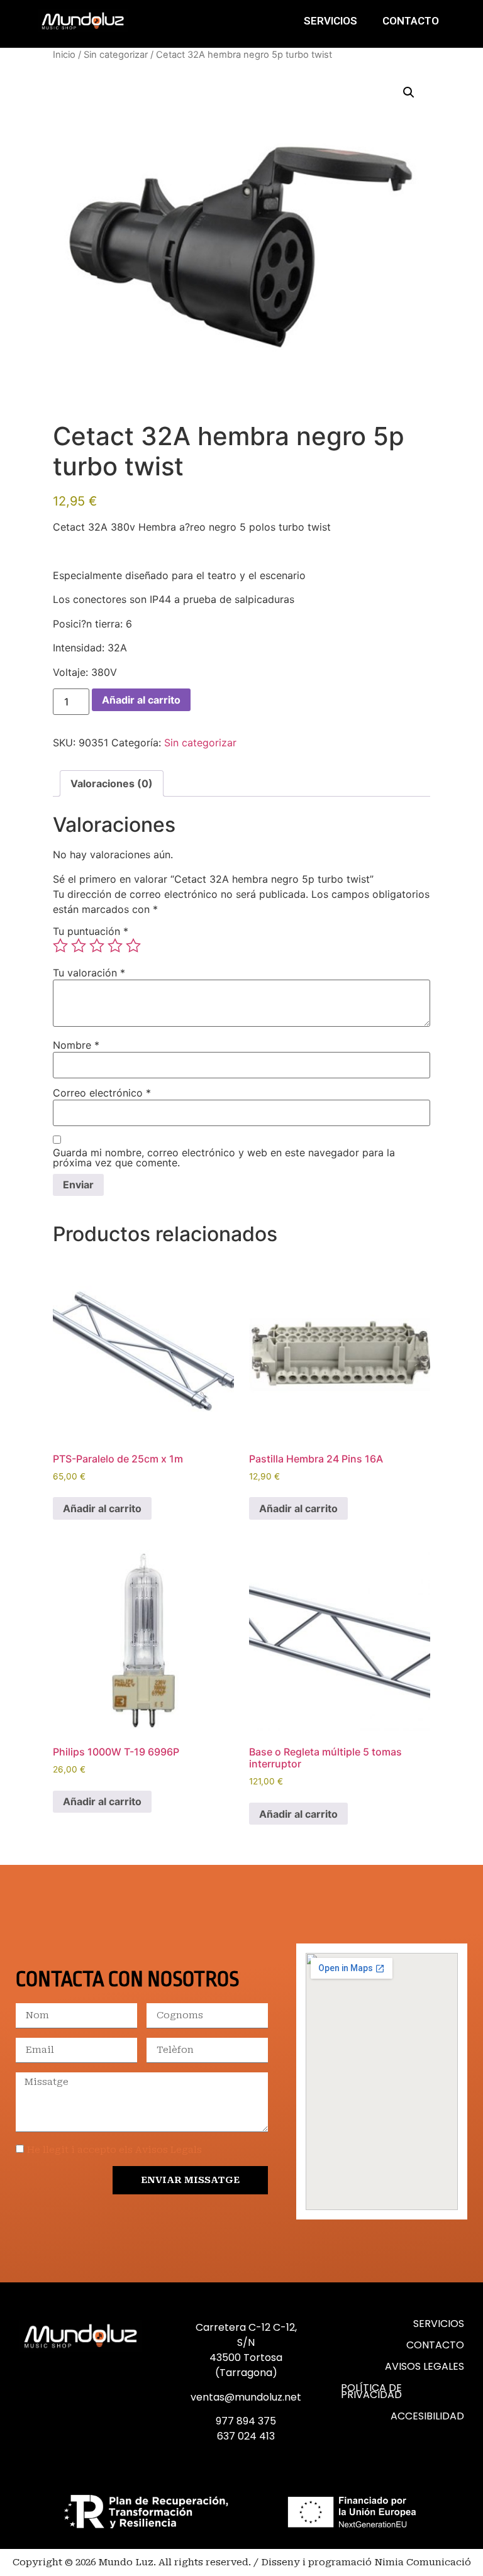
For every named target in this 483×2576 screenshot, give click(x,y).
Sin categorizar (116, 55)
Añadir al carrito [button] (102, 1508)
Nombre (76, 1045)
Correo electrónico (102, 1093)
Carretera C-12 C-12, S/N (246, 2335)
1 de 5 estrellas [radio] (60, 946)
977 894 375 (246, 2421)
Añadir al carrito (141, 700)
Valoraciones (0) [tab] (112, 783)
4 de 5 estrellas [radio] (115, 946)
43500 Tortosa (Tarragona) (246, 2365)
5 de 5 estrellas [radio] (133, 946)
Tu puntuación (91, 931)
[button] (409, 92)
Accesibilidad (427, 2416)
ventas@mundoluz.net (246, 2397)
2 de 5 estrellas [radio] (79, 946)
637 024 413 (246, 2436)
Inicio (64, 55)
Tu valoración (89, 973)
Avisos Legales (425, 2366)
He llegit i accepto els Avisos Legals (114, 2150)
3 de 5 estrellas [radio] (97, 946)
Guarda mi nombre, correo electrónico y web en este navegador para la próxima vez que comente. (224, 1158)
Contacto (411, 21)
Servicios (330, 21)
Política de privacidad (371, 2391)
